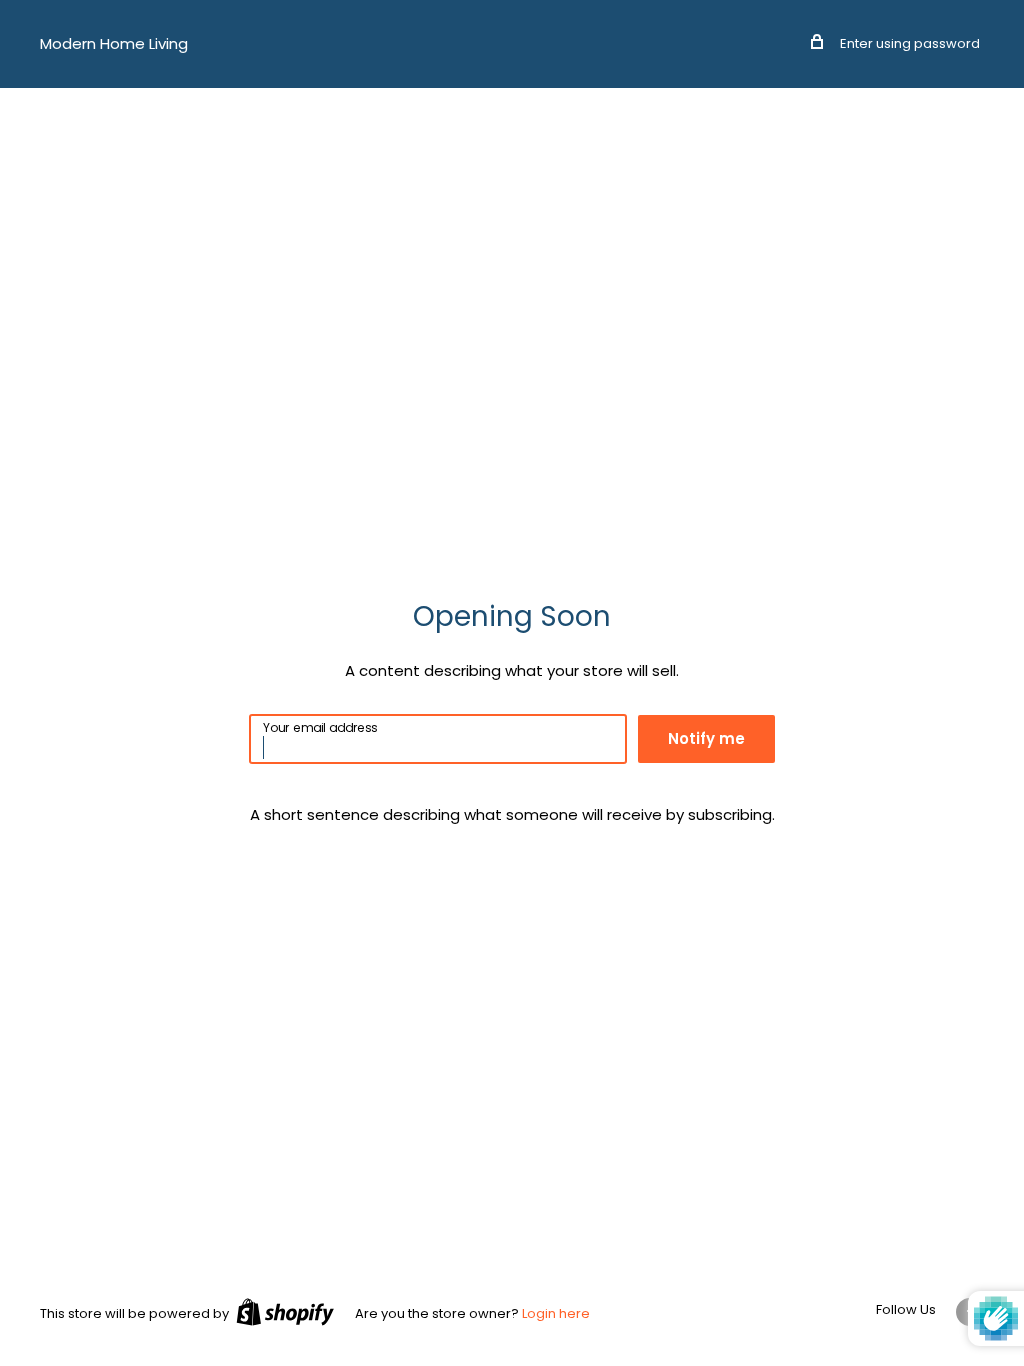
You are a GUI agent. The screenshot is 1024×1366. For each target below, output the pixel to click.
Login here (556, 1313)
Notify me (706, 738)
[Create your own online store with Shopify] (285, 1312)
